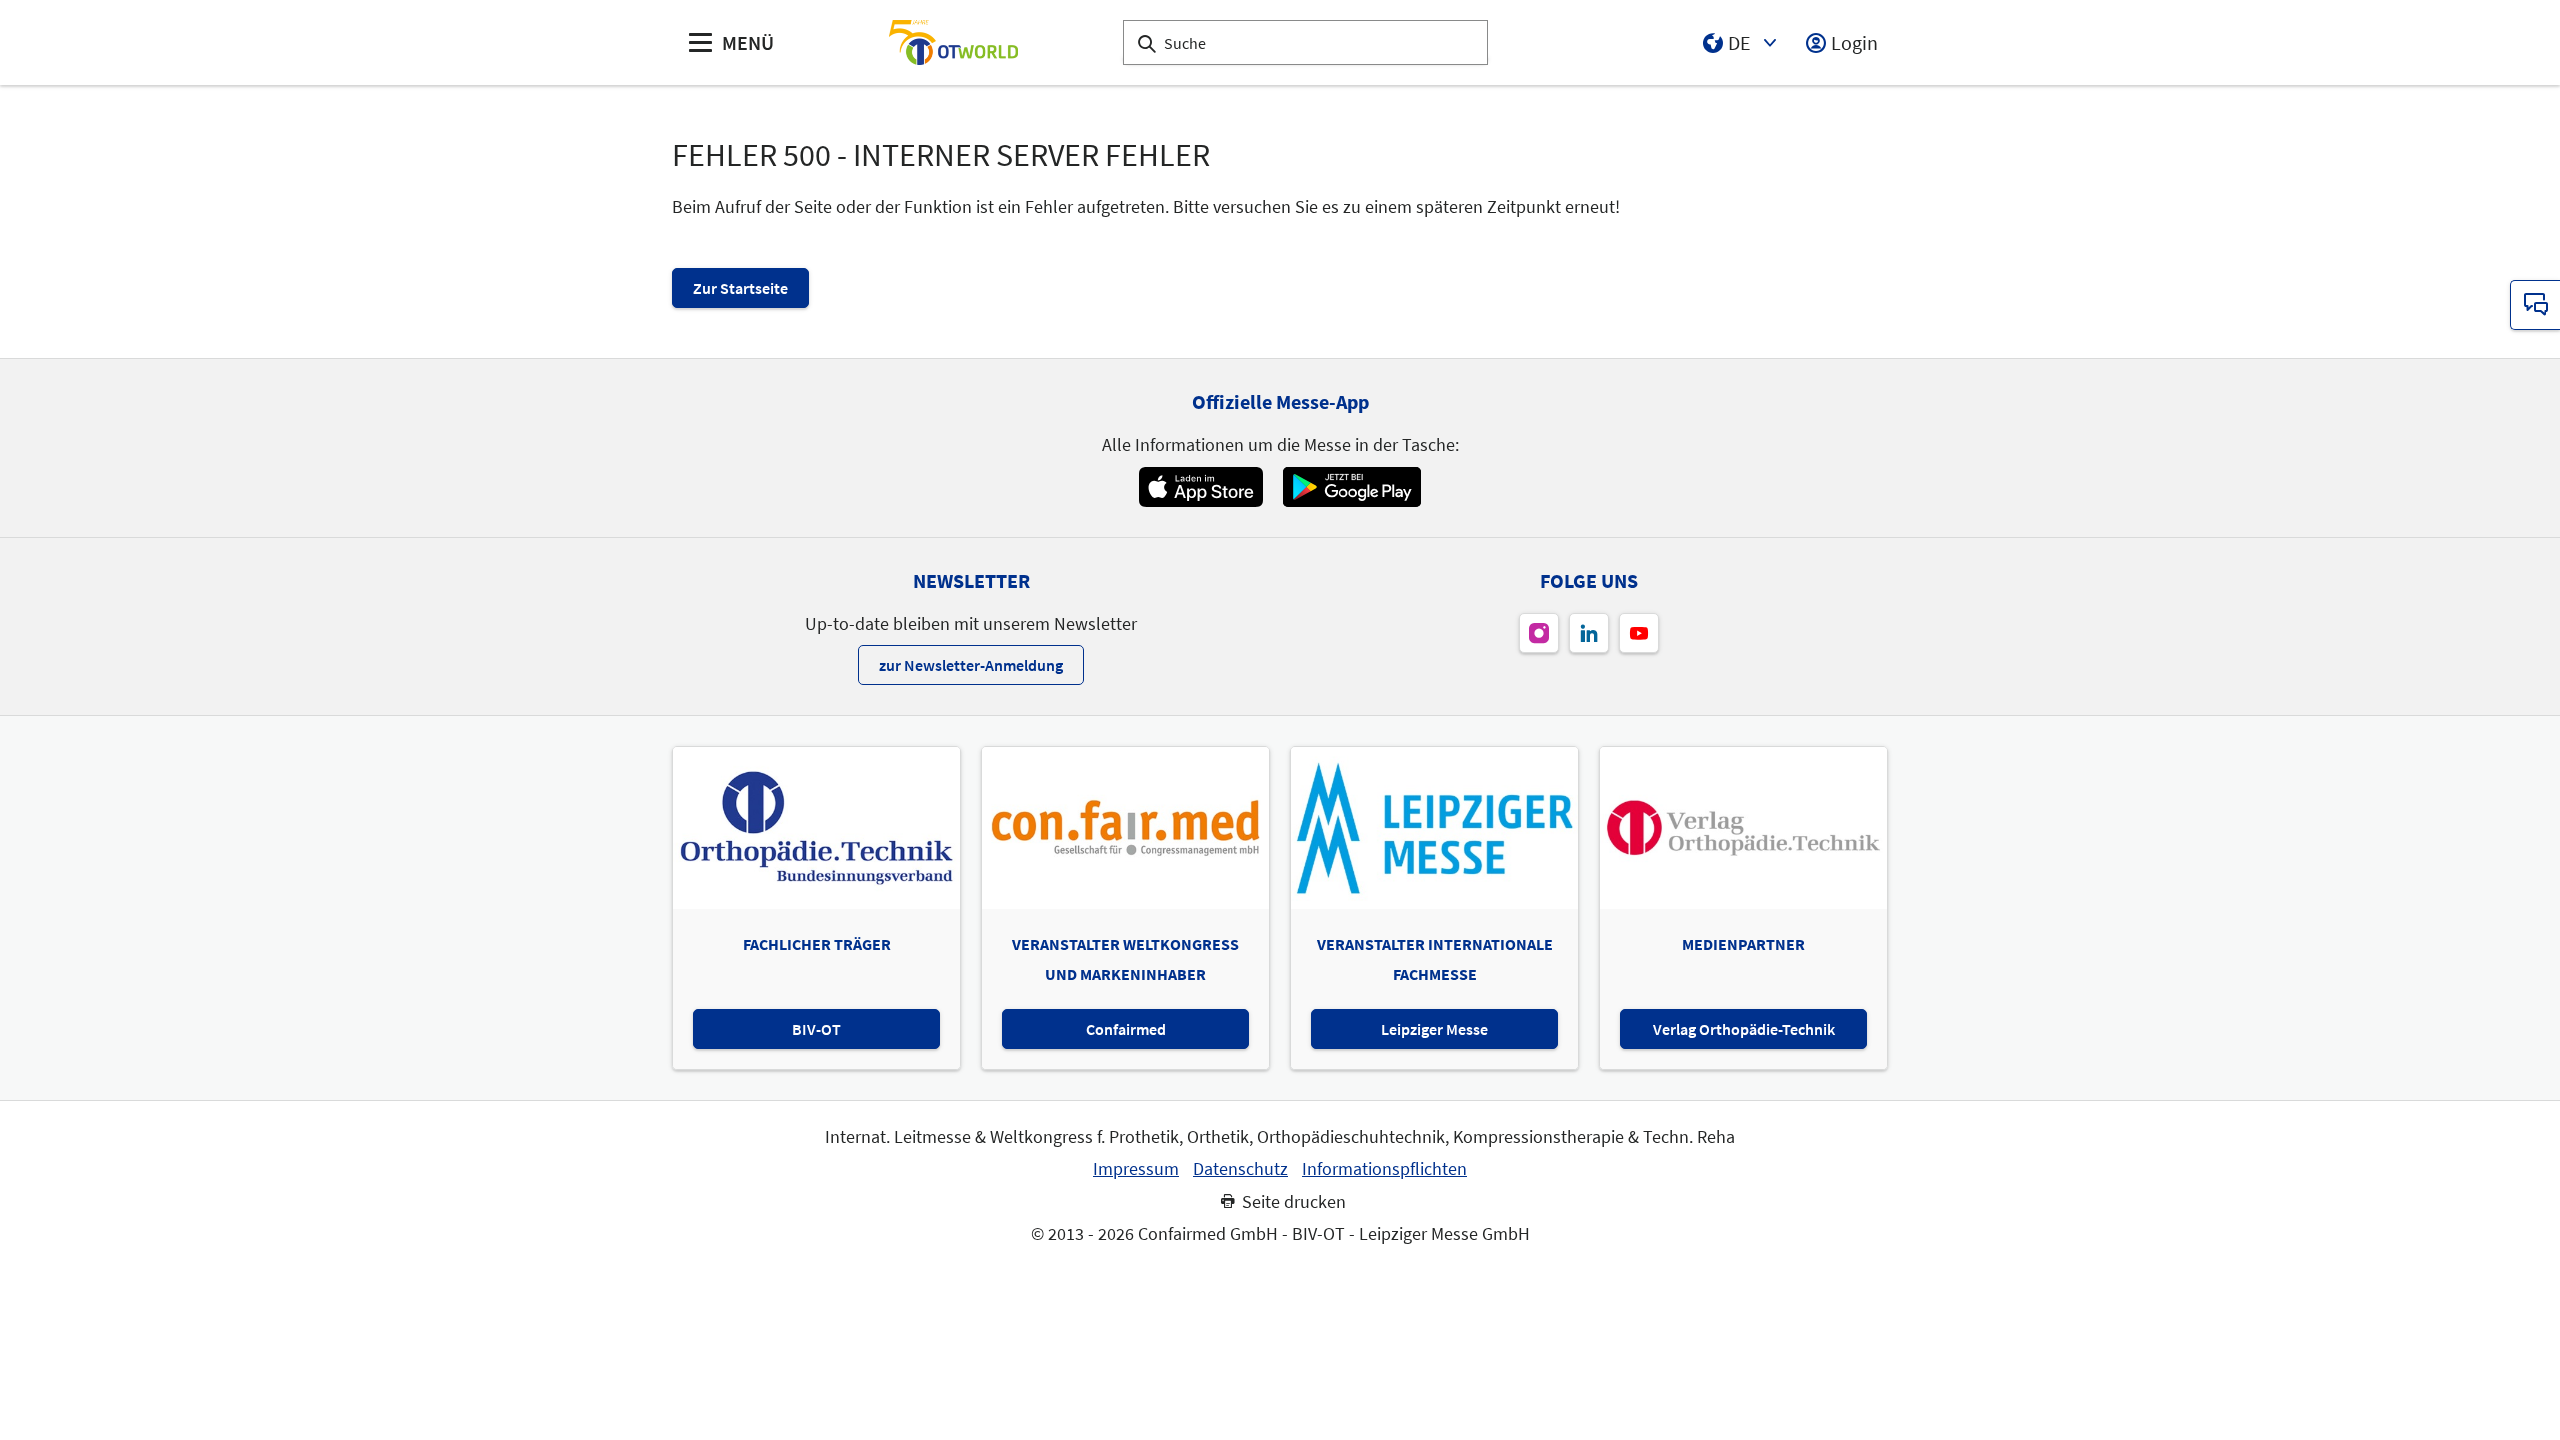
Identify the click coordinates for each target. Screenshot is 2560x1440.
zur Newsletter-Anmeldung (971, 665)
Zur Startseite (740, 288)
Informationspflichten (1384, 1169)
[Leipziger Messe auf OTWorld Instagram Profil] (1539, 633)
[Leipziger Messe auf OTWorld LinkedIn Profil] (1589, 633)
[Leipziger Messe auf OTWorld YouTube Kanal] (1639, 633)
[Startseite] (953, 42)
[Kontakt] (2535, 305)
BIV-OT (816, 1029)
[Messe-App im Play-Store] (1352, 487)
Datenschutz (1240, 1169)
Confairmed (1126, 1029)
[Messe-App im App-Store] (1200, 487)
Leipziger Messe (1434, 1029)
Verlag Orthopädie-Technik (1744, 1029)
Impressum (1136, 1169)
